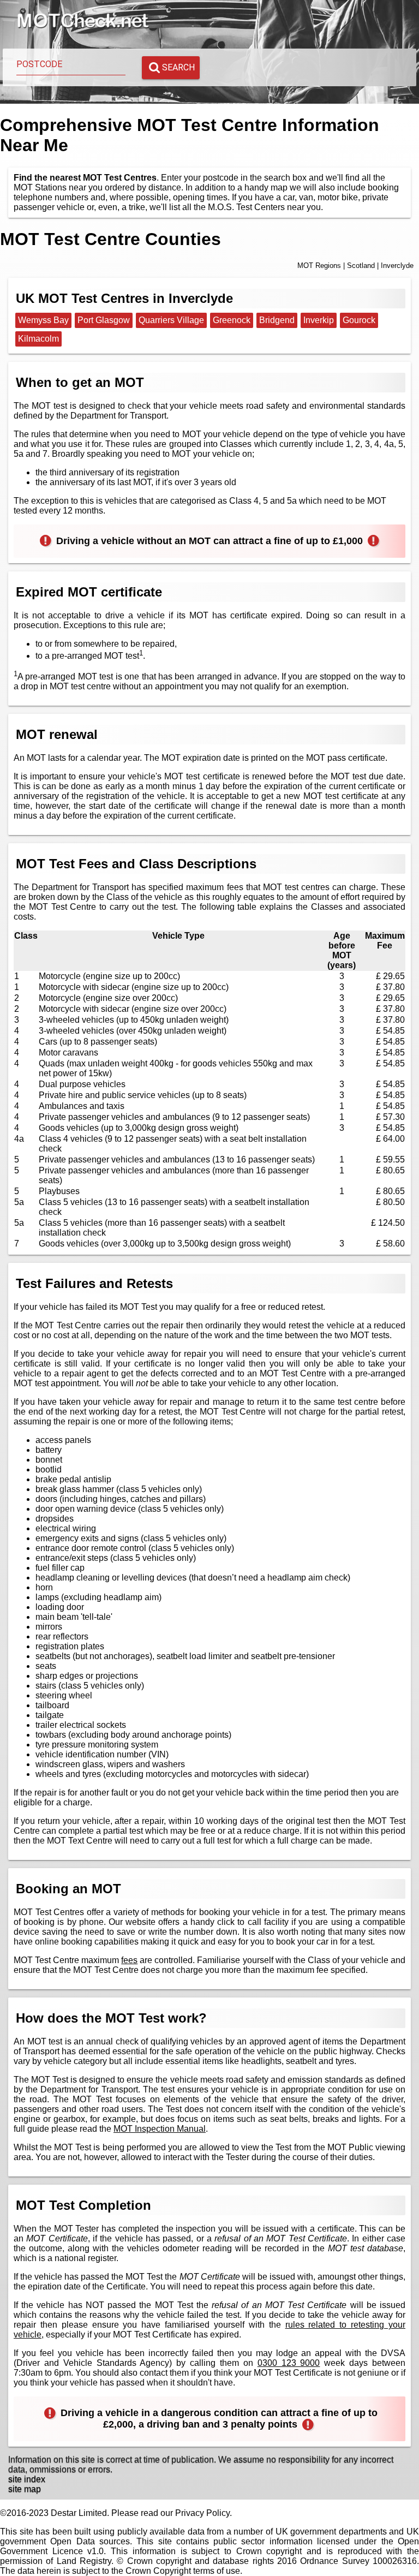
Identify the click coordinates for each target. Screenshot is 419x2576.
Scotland (361, 266)
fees (129, 1960)
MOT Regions (319, 266)
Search (178, 67)
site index (27, 2479)
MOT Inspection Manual (160, 2129)
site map (25, 2489)
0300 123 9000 (289, 2363)
